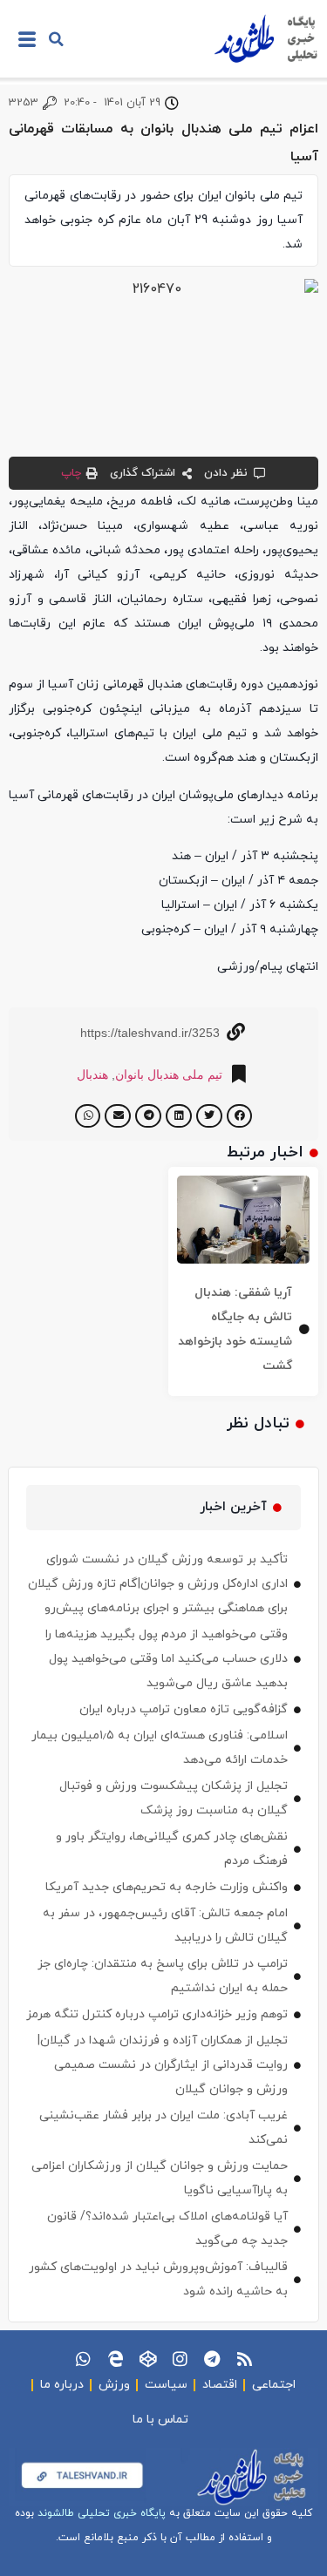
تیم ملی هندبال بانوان (169, 1074)
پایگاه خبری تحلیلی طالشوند (102, 2513)
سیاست (166, 2385)
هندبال (92, 1074)
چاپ (71, 473)
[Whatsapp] (83, 2359)
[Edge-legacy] (116, 2359)
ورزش (114, 2385)
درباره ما (62, 2385)
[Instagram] (180, 2359)
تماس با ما (160, 2420)
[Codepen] (148, 2359)
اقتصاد (220, 2385)
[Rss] (245, 2359)
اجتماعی (274, 2385)
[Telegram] (212, 2359)
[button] (56, 39)
